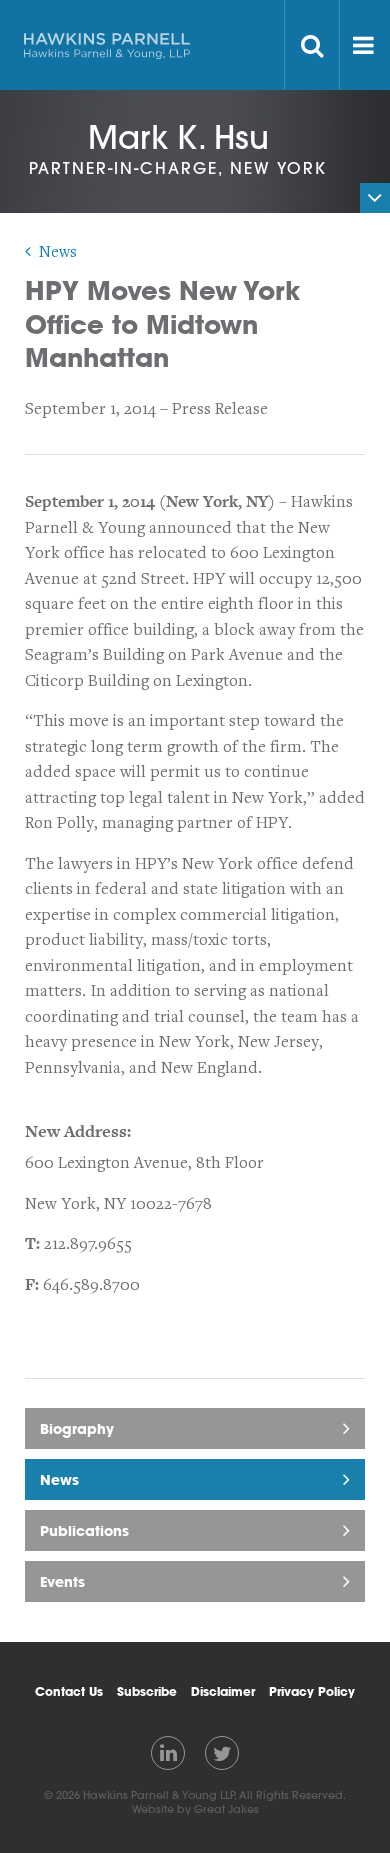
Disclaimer (223, 1691)
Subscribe (147, 1691)
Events (62, 1581)
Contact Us (69, 1691)
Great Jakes (226, 1809)
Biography (77, 1428)
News (58, 252)
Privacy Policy (312, 1691)
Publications (84, 1530)
